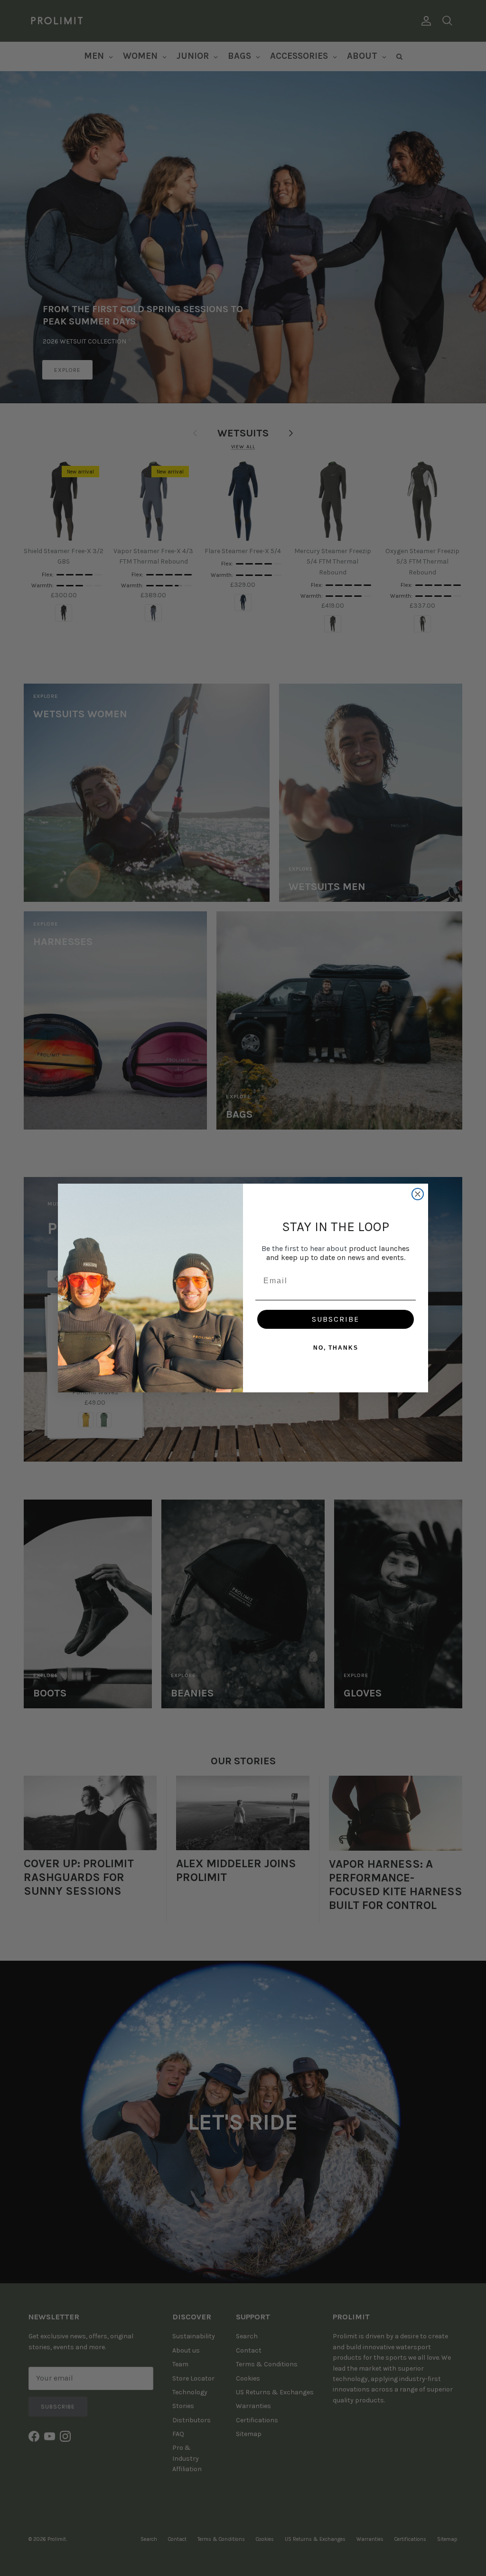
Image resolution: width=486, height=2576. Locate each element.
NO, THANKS (336, 1348)
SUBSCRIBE (336, 1319)
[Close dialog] (418, 1194)
